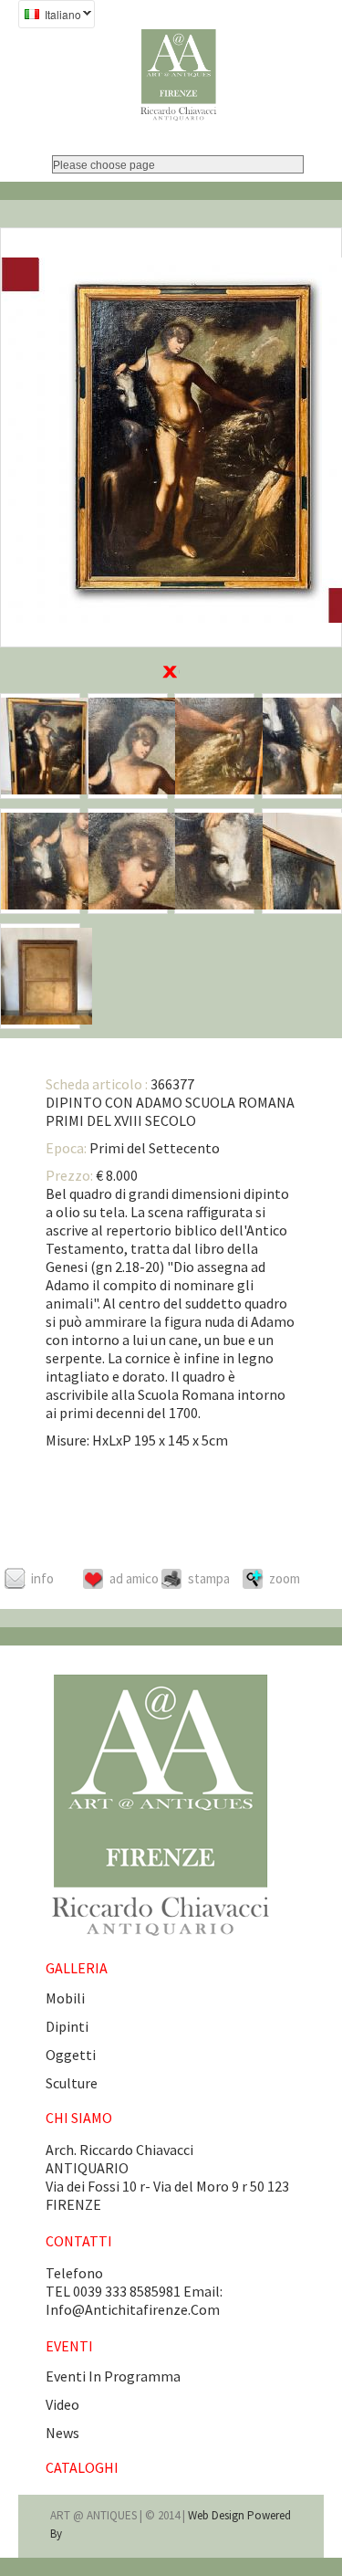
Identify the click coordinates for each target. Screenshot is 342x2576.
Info (42, 1578)
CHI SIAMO (79, 2118)
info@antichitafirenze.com (133, 2309)
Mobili (65, 1998)
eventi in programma (113, 2376)
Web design (218, 2515)
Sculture (72, 2083)
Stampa (209, 1578)
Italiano (50, 16)
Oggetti (71, 2055)
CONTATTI (79, 2241)
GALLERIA (77, 1968)
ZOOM (285, 1578)
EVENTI (69, 2346)
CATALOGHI (82, 2467)
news (62, 2433)
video (62, 2404)
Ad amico (134, 1578)
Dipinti (67, 2026)
